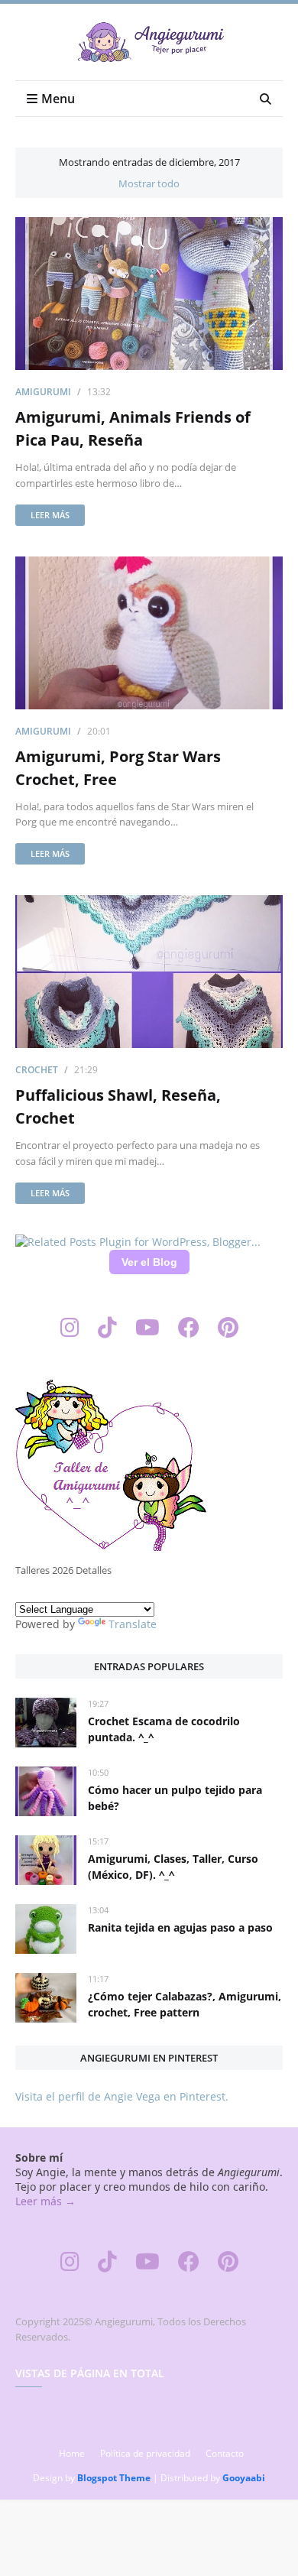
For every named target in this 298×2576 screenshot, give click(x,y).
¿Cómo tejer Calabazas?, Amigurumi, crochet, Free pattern (185, 2004)
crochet (37, 1070)
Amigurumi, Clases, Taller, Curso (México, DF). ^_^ (173, 1867)
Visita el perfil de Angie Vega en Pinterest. (122, 2096)
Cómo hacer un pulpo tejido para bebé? (175, 1798)
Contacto (225, 2453)
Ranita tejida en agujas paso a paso (180, 1927)
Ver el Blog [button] (149, 1262)
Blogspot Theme (114, 2478)
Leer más (50, 515)
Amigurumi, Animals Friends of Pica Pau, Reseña (133, 428)
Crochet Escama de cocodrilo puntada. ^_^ (164, 1729)
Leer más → (45, 2201)
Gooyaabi (244, 2478)
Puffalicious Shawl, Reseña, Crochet (118, 1106)
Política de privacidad (145, 2453)
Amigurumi (43, 392)
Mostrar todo (149, 183)
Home (72, 2453)
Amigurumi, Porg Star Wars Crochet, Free (118, 768)
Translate (133, 1624)
